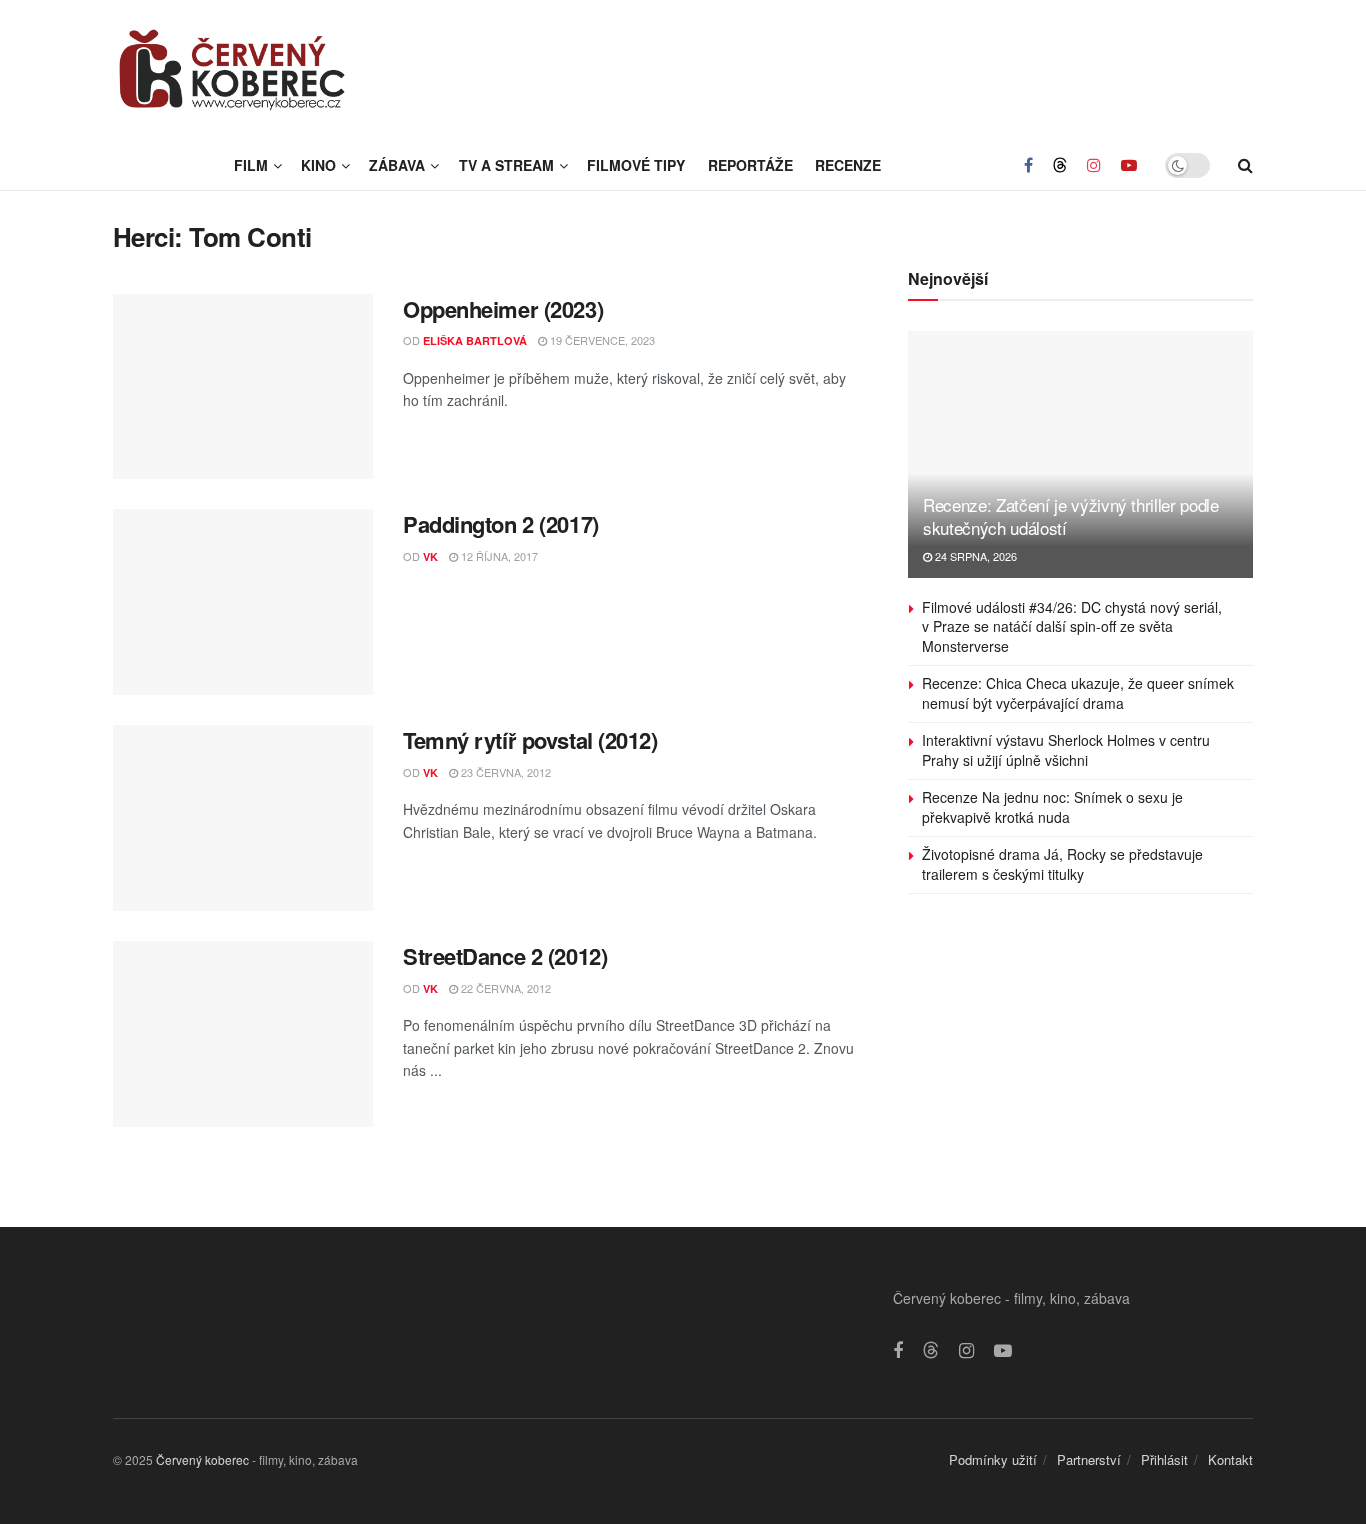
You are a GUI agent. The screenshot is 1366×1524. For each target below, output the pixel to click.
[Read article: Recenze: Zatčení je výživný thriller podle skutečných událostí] (1080, 454)
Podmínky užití (993, 1459)
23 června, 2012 (504, 772)
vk (430, 556)
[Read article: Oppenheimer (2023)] (243, 387)
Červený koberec (202, 1459)
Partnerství (1089, 1459)
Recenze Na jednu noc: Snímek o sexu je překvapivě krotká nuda (1052, 807)
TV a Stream (506, 165)
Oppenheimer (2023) (503, 309)
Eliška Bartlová (475, 340)
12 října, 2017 (498, 556)
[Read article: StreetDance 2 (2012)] (243, 1034)
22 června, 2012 (504, 988)
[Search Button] (1245, 165)
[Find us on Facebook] (1028, 165)
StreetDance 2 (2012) (505, 956)
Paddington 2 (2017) (501, 524)
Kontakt (1230, 1459)
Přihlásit (1164, 1459)
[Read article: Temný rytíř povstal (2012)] (243, 818)
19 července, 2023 (601, 340)
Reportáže (750, 165)
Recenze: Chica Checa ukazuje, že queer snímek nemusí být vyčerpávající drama (1078, 693)
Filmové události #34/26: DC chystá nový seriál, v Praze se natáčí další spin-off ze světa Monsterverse (1072, 626)
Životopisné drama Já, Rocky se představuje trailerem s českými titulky (1062, 864)
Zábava (397, 165)
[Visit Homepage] (233, 70)
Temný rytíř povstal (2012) (530, 740)
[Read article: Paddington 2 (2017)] (243, 602)
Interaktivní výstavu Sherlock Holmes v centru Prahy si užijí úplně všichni (1066, 750)
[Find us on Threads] (1060, 165)
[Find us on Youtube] (1129, 165)
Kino (318, 165)
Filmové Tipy (636, 165)
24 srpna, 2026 (974, 556)
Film (251, 165)
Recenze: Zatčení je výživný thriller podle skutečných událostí (1071, 516)
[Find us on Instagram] (1094, 165)
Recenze (848, 165)
